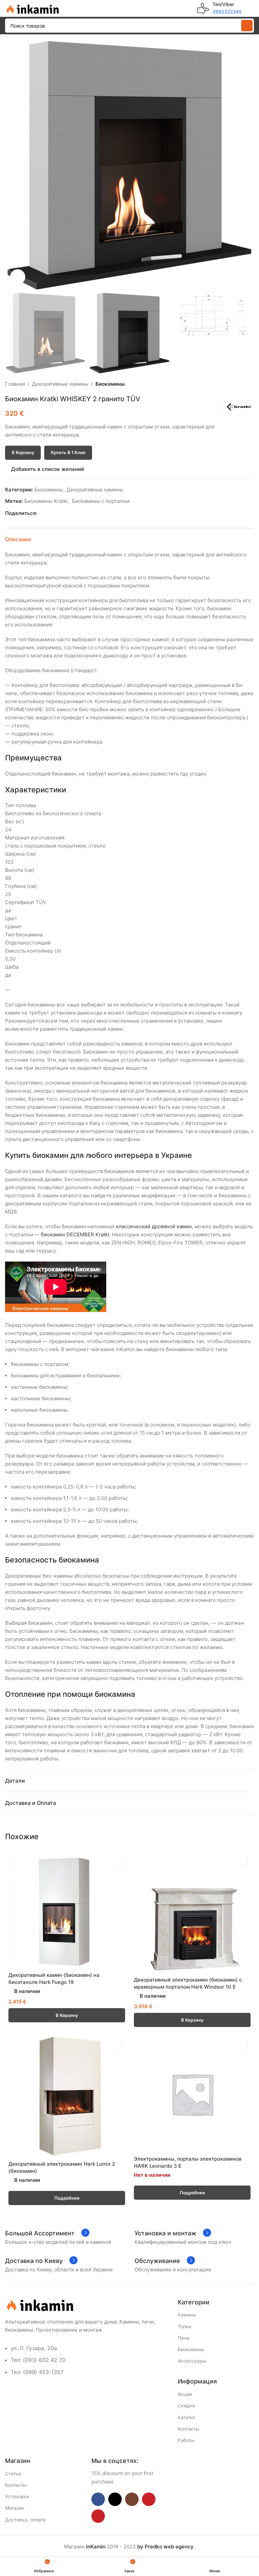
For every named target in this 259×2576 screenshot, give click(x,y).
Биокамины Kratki (46, 501)
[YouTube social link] (149, 2499)
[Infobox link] (220, 8)
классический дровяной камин (154, 1226)
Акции (185, 2394)
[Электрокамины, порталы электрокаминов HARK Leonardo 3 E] (192, 2094)
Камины (187, 2315)
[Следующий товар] (250, 384)
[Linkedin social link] (65, 513)
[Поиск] (247, 26)
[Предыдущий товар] (234, 384)
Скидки (186, 2406)
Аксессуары (192, 2361)
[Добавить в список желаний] (116, 1861)
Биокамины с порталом (101, 501)
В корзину (23, 452)
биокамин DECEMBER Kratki (75, 1234)
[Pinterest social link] (57, 513)
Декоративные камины (60, 384)
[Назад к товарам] (242, 384)
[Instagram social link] (132, 2499)
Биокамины (110, 384)
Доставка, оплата (25, 2520)
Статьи (13, 2474)
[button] (12, 165)
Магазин (15, 2508)
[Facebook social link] (41, 513)
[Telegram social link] (72, 513)
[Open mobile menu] (251, 8)
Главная (15, 384)
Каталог (187, 2417)
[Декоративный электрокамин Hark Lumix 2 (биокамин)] (67, 2096)
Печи (183, 2338)
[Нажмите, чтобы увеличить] (18, 277)
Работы (186, 2440)
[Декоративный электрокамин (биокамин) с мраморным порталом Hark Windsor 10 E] (192, 1913)
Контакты (189, 2429)
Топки (184, 2326)
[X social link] (49, 513)
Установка (17, 2496)
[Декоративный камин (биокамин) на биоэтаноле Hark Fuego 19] (67, 1910)
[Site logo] (32, 8)
